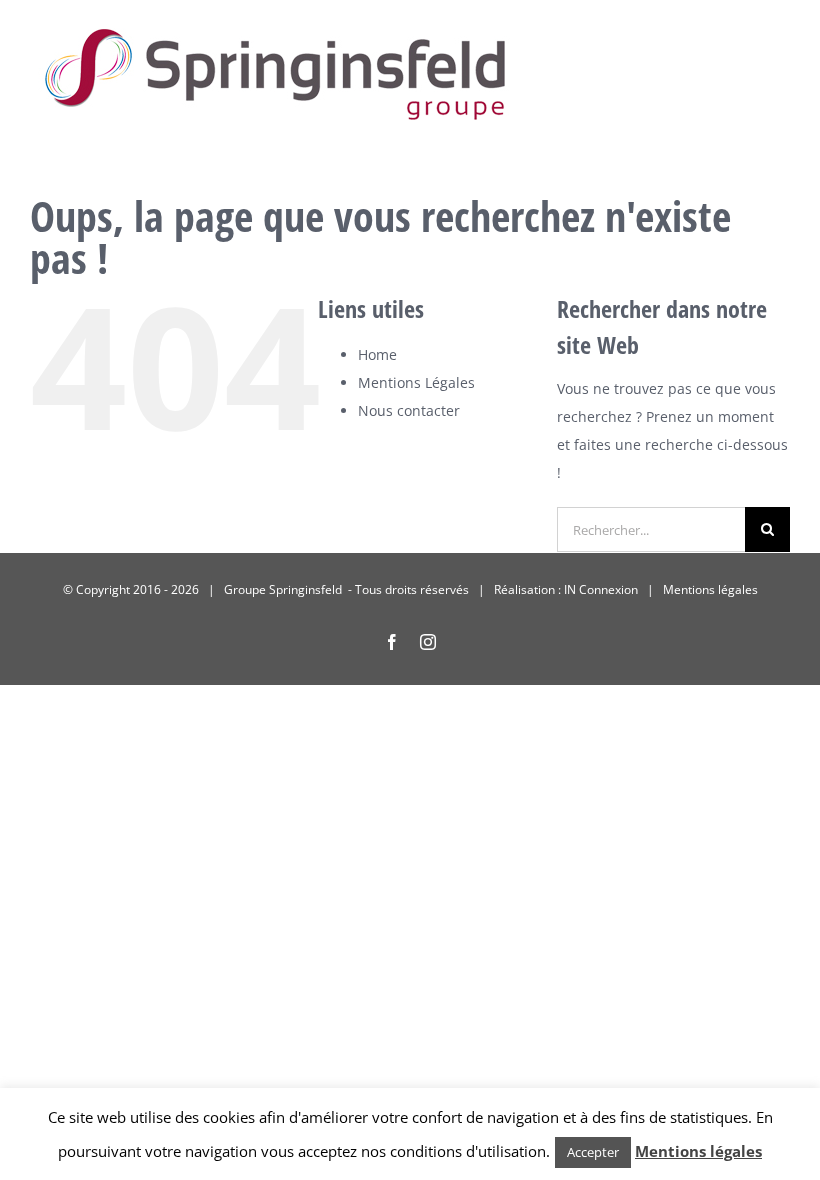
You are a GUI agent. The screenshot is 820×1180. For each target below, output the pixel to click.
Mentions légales (710, 589)
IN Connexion (601, 589)
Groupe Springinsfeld (284, 589)
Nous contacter (409, 410)
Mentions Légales (416, 382)
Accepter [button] (593, 1152)
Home (377, 354)
